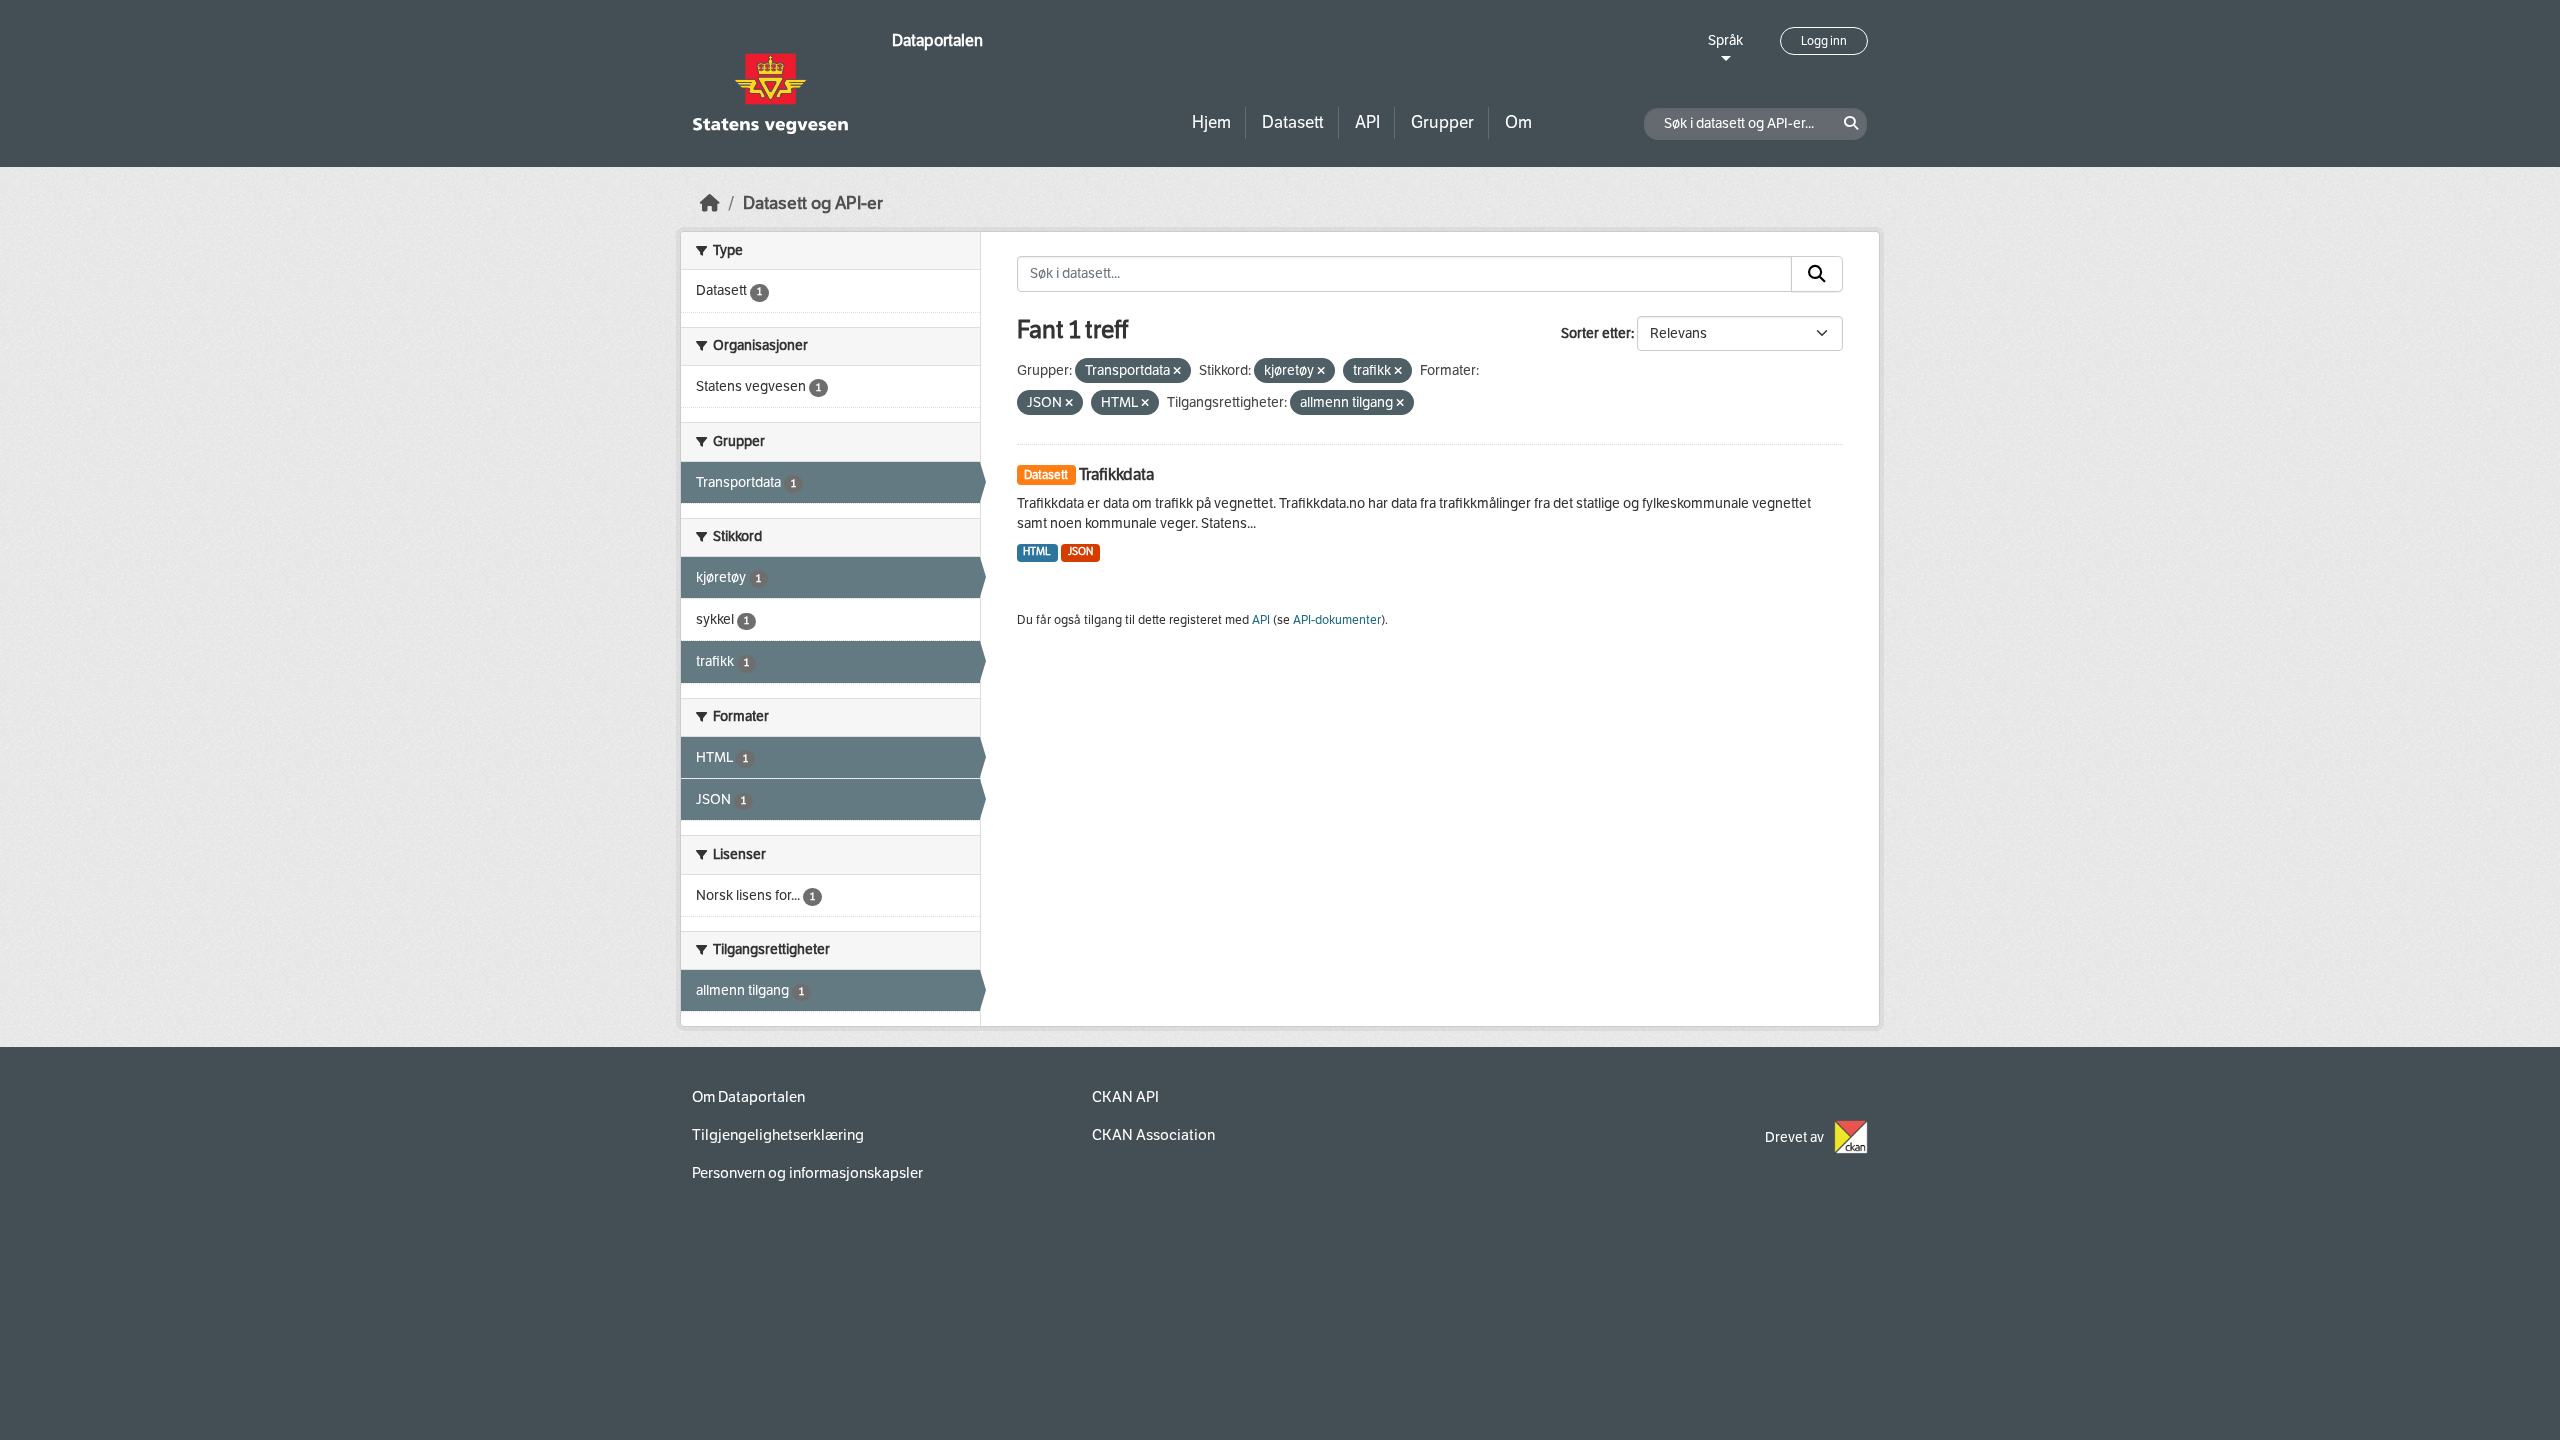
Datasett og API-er (813, 203)
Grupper (1442, 122)
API (1367, 122)
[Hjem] (710, 203)
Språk (1725, 40)
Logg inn (1824, 41)
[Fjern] (1177, 371)
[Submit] (1817, 274)
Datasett (1293, 122)
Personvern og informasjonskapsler (807, 1173)
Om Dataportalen (748, 1097)
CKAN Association (1153, 1135)
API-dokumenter (1337, 620)
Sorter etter (1596, 333)
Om (1518, 122)
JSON (1080, 551)
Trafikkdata (1116, 474)
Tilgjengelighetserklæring (778, 1135)
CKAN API (1125, 1097)
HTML (1037, 551)
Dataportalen (937, 40)
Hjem (1211, 122)
